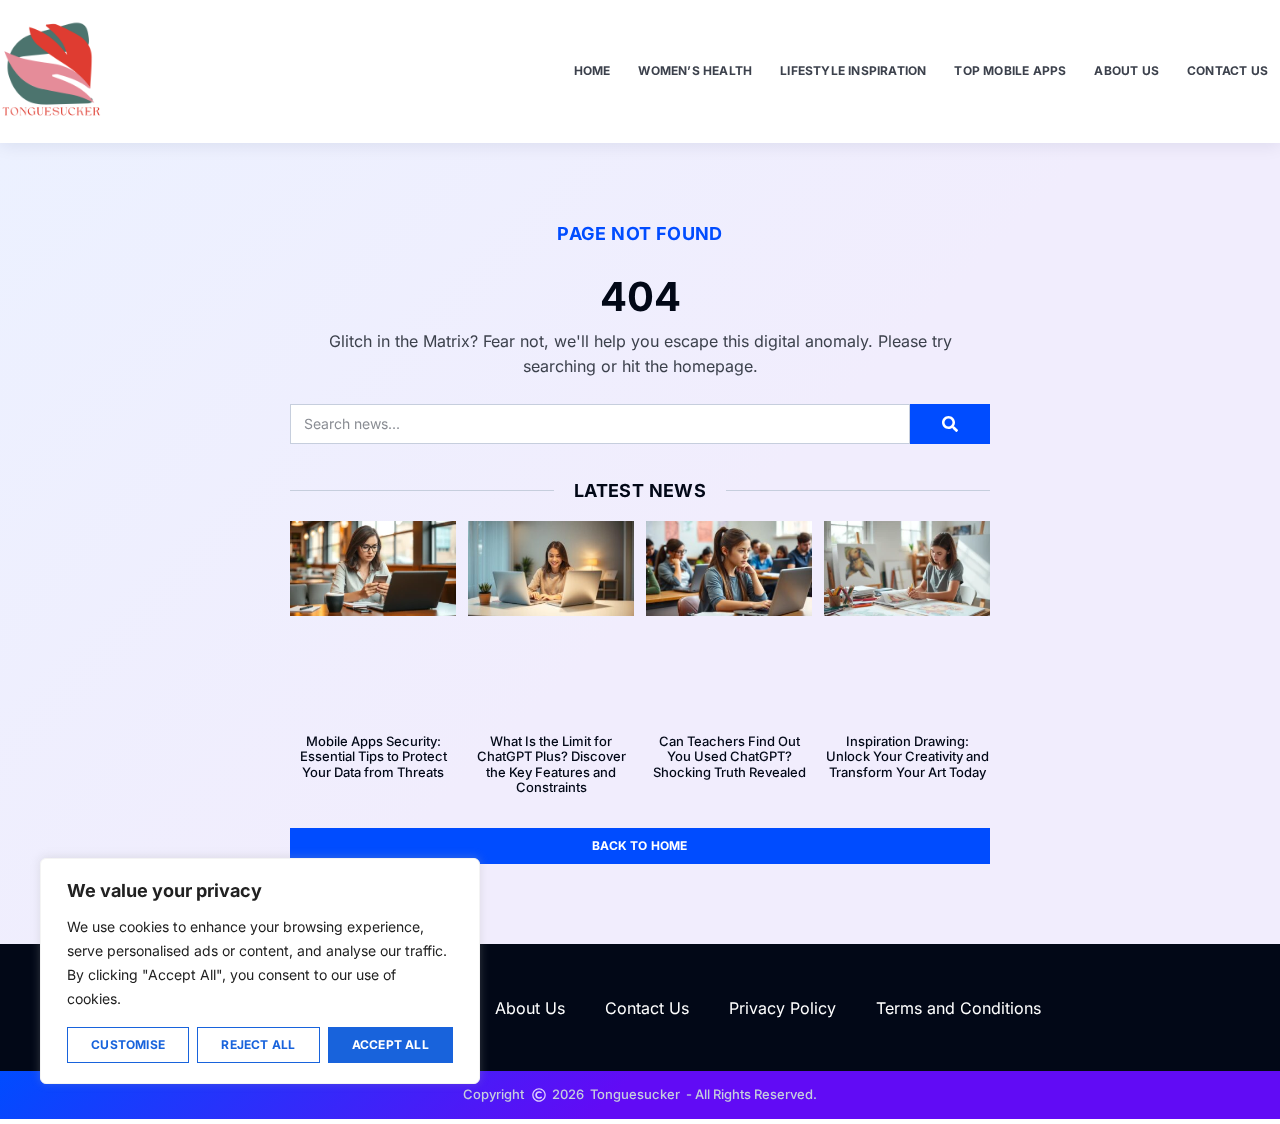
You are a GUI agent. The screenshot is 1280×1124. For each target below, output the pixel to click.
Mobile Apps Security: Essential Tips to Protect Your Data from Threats (373, 756)
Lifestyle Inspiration (853, 70)
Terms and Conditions (958, 1008)
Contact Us (1227, 70)
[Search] (950, 424)
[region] (260, 971)
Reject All (258, 1044)
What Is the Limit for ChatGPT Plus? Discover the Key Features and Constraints (551, 764)
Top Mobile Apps (1010, 70)
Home (592, 70)
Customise (128, 1044)
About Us (1126, 70)
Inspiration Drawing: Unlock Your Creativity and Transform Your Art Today (907, 756)
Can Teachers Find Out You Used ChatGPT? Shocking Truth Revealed (729, 756)
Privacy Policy (782, 1008)
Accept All (390, 1044)
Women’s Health (695, 70)
